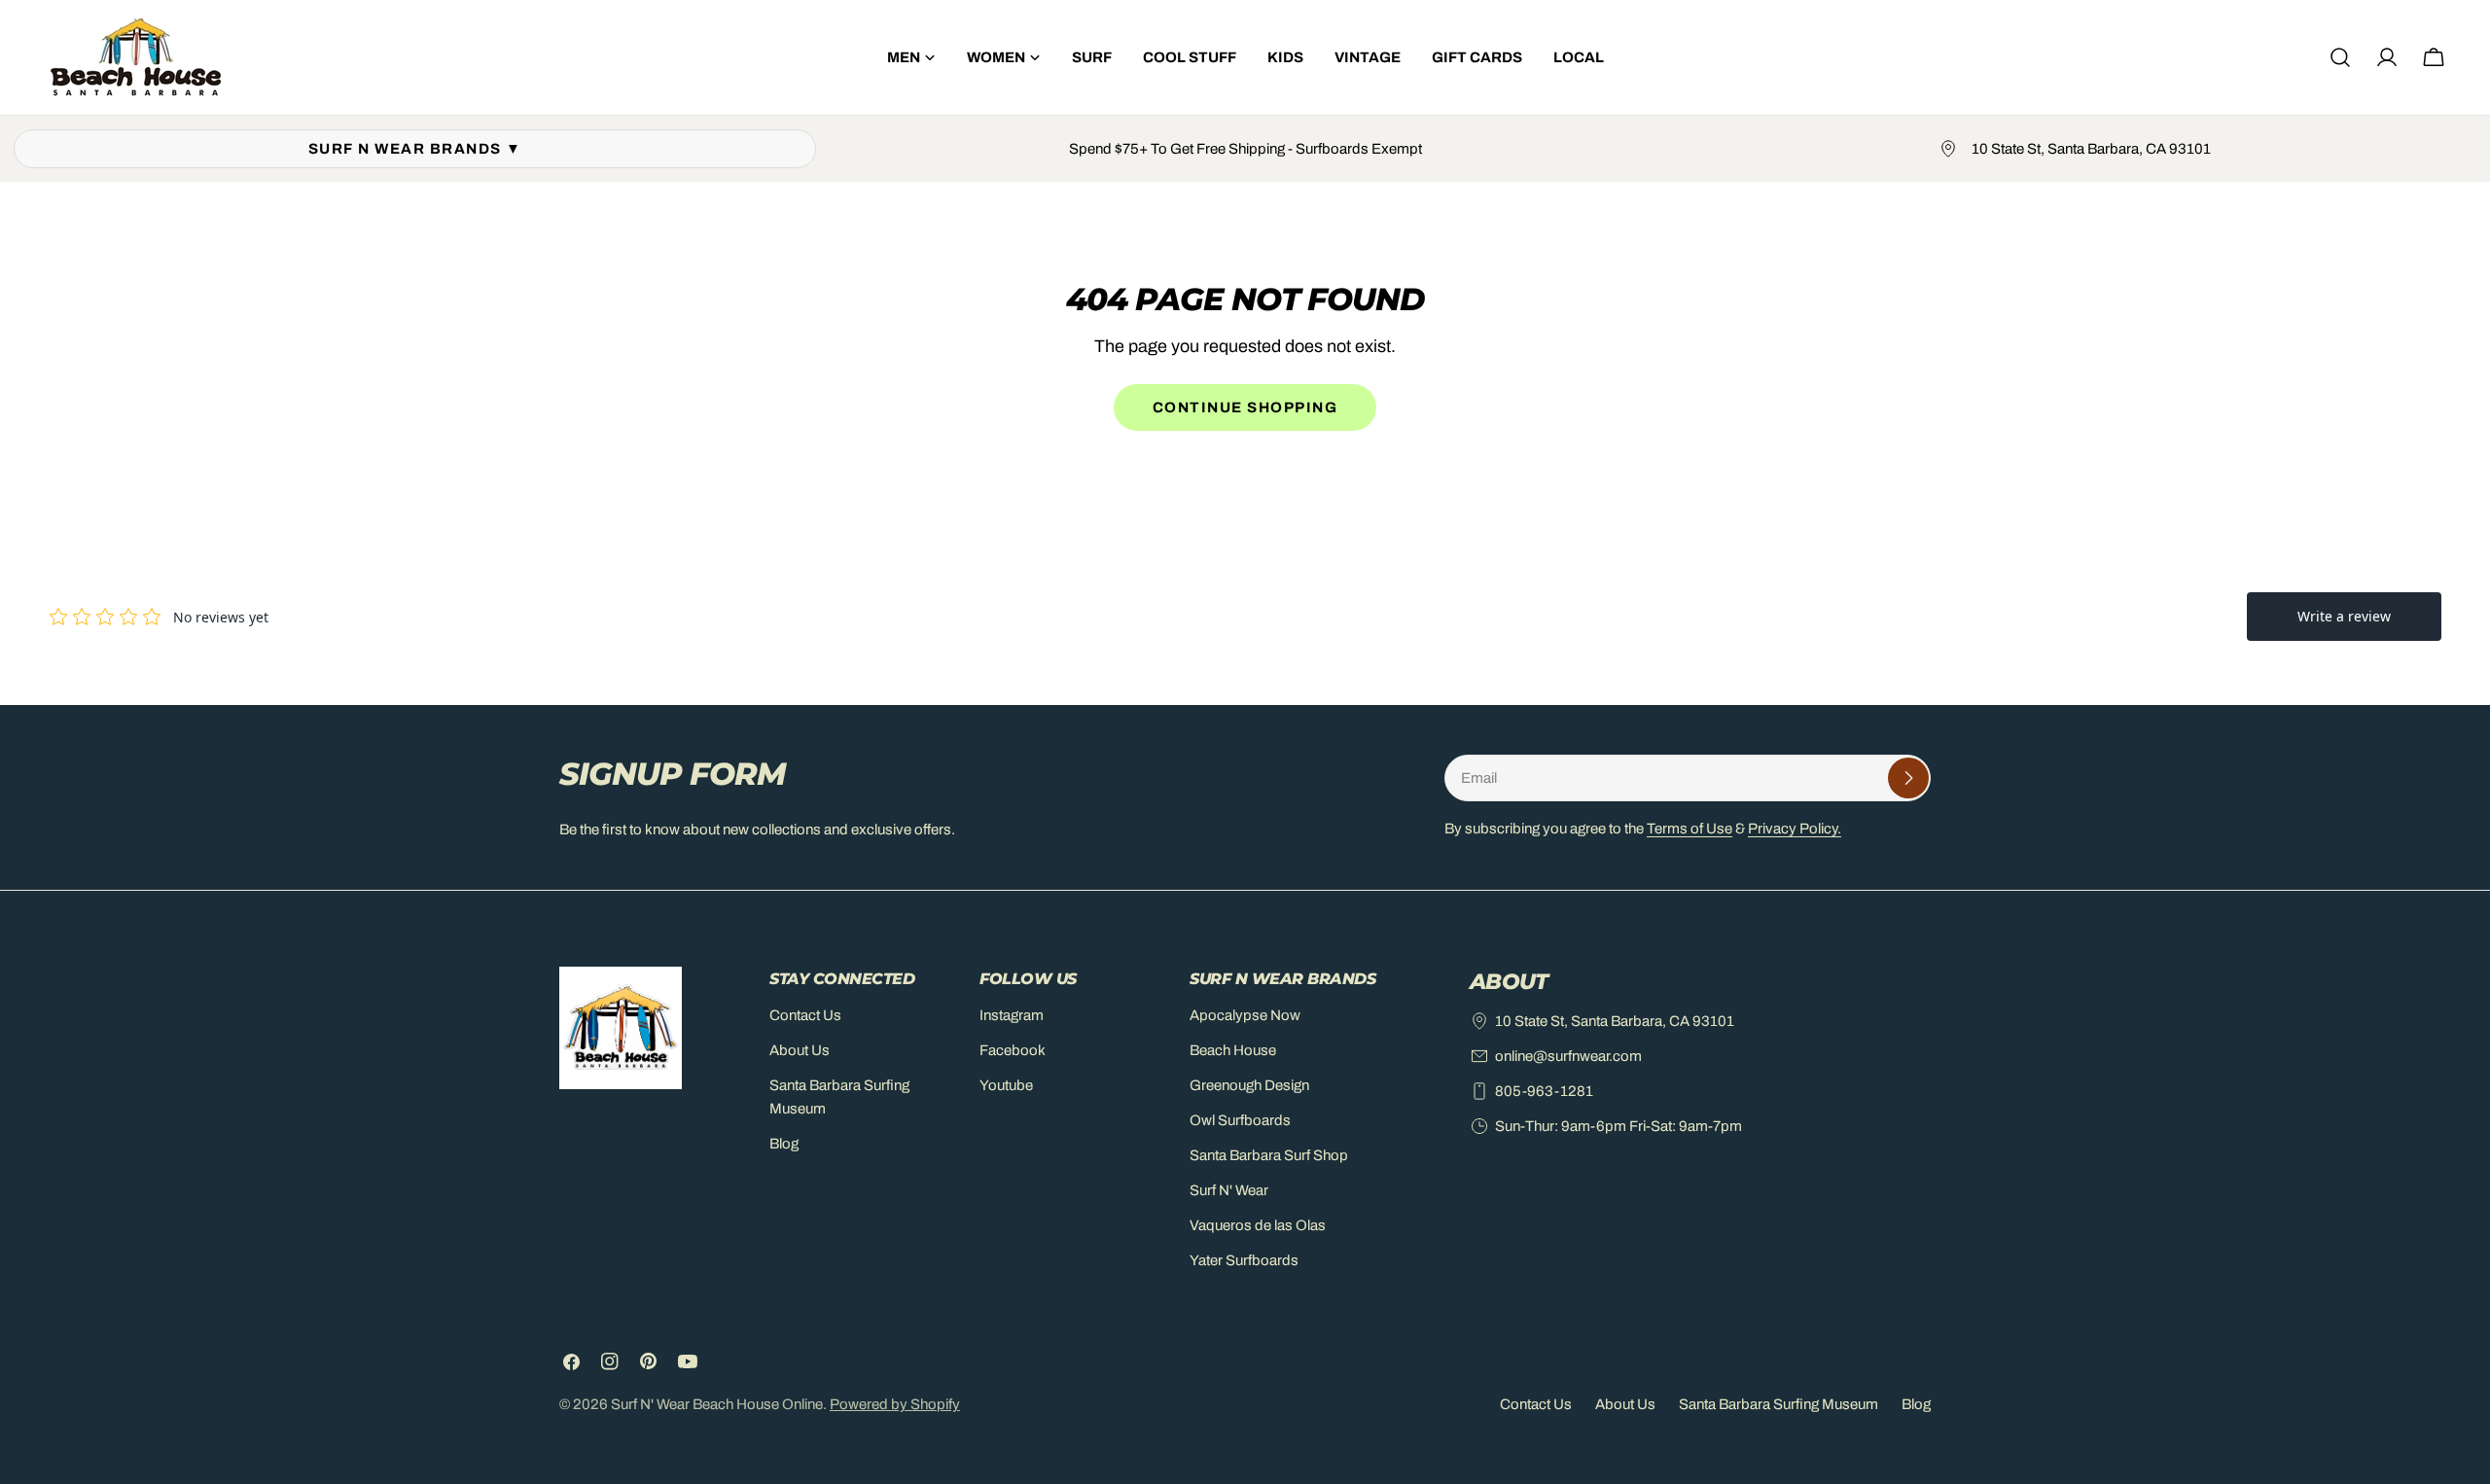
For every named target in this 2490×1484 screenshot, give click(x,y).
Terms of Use (1690, 829)
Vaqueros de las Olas (1258, 1225)
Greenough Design (1249, 1085)
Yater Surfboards (1244, 1260)
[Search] (2340, 57)
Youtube (1006, 1085)
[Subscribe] (1908, 778)
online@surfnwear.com (1568, 1056)
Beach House (1233, 1050)
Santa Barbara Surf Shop (1269, 1155)
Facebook (1013, 1050)
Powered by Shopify (895, 1404)
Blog (784, 1144)
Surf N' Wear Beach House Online (717, 1404)
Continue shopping (1245, 407)
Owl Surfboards (1240, 1120)
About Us (800, 1050)
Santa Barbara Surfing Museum (1779, 1404)
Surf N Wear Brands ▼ (415, 149)
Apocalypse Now (1245, 1015)
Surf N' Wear (1229, 1190)
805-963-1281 (1544, 1091)
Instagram (1012, 1015)
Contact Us (805, 1015)
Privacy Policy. (1795, 829)
